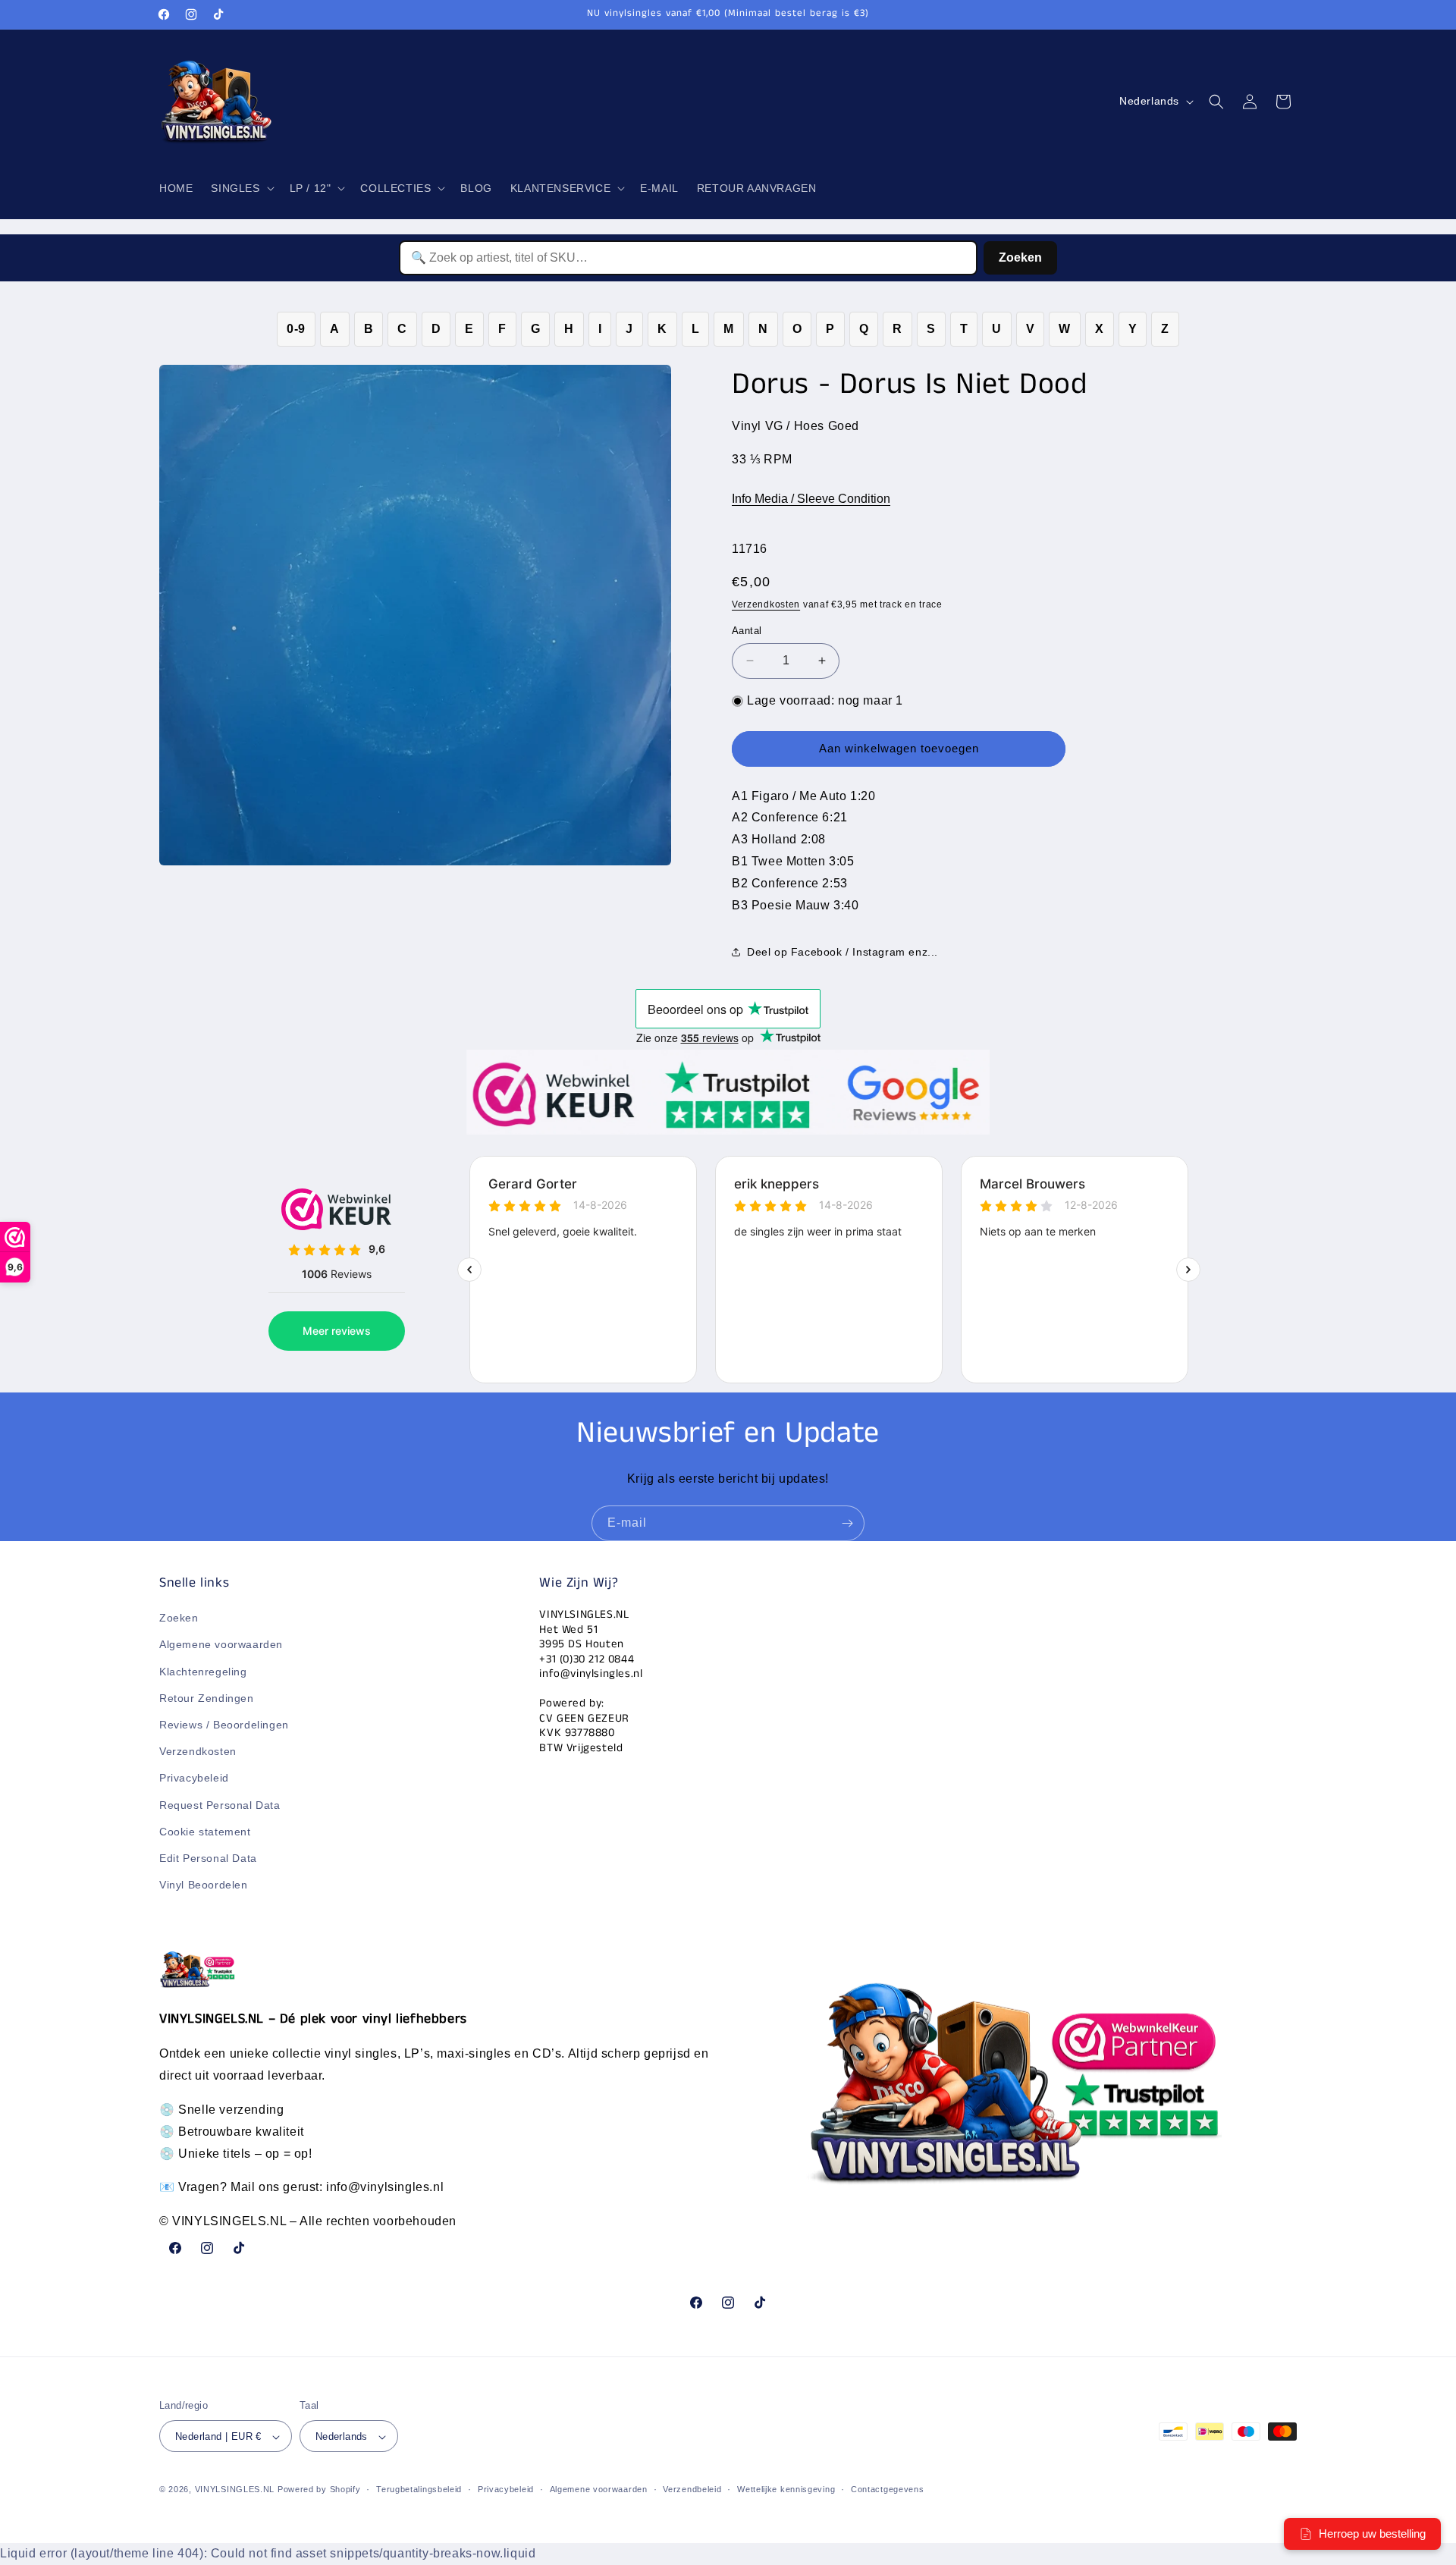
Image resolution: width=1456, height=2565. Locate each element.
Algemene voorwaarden (221, 1645)
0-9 (296, 329)
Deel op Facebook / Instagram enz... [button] (843, 952)
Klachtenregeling (203, 1672)
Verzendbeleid (692, 2490)
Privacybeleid (194, 1779)
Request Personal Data (220, 1805)
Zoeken (1020, 257)
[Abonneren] (847, 1523)
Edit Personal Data (208, 1858)
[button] (241, 188)
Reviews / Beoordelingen (224, 1725)
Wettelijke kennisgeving (786, 2490)
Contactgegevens (888, 2490)
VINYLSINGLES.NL (235, 2490)
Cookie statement (205, 1832)
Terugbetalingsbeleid (419, 2490)
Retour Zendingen (207, 1698)
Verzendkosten (766, 604)
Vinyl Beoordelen (204, 1885)
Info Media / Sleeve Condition (811, 499)
